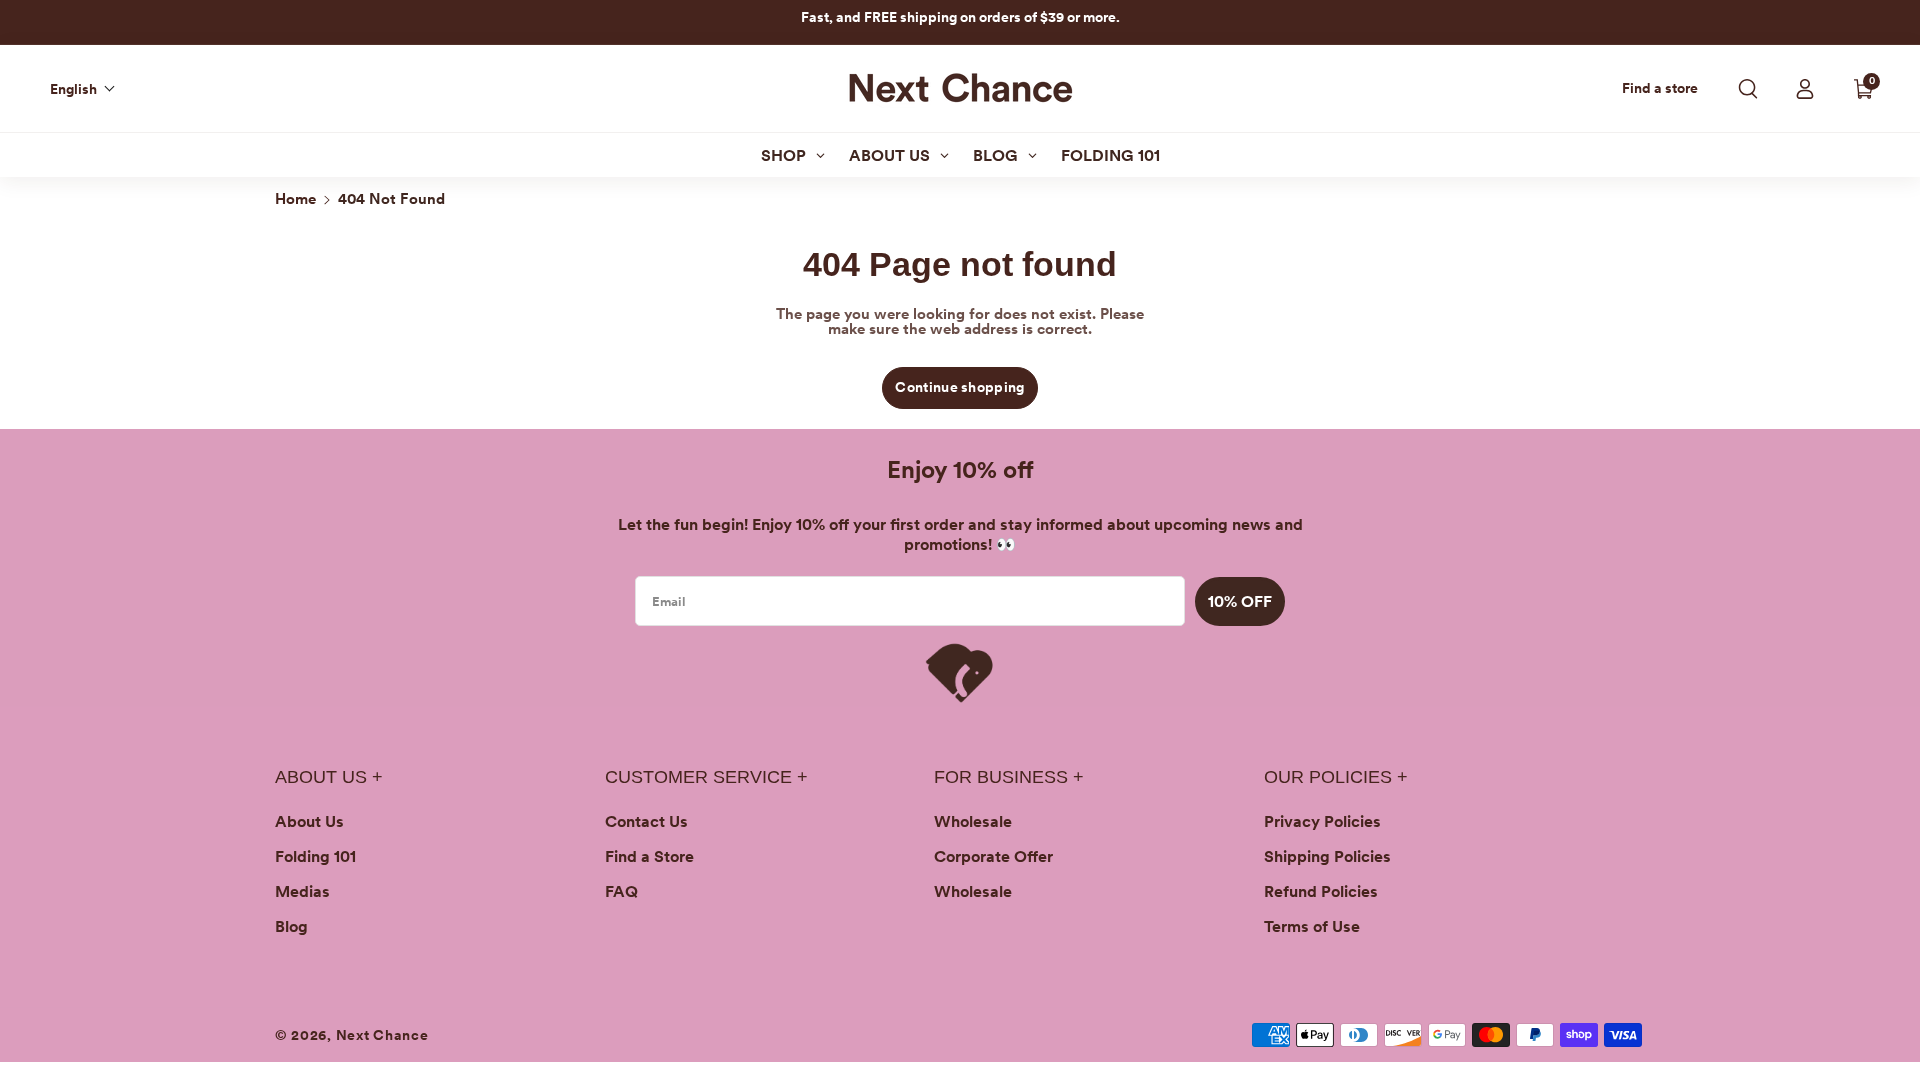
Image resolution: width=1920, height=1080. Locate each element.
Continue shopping (959, 387)
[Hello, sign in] (1805, 89)
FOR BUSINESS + (1009, 777)
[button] (83, 89)
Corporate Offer (993, 856)
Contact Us (646, 821)
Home (295, 199)
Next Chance (382, 1035)
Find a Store (649, 856)
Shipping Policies (1327, 856)
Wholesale (973, 821)
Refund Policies (1321, 891)
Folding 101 (315, 856)
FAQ (621, 891)
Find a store (1660, 88)
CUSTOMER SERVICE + (706, 777)
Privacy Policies (1322, 821)
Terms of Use (1312, 926)
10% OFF (1240, 601)
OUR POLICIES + (1336, 777)
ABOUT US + (329, 777)
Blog (291, 926)
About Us (309, 821)
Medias (302, 891)
